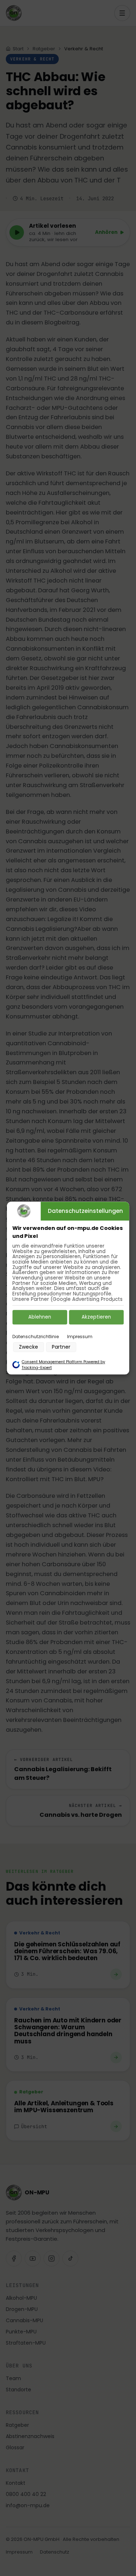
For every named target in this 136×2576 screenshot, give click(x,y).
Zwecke (28, 1347)
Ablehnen (40, 1317)
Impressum (80, 1337)
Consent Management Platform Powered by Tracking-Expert (63, 1365)
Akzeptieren (96, 1317)
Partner (61, 1347)
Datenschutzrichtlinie (36, 1337)
